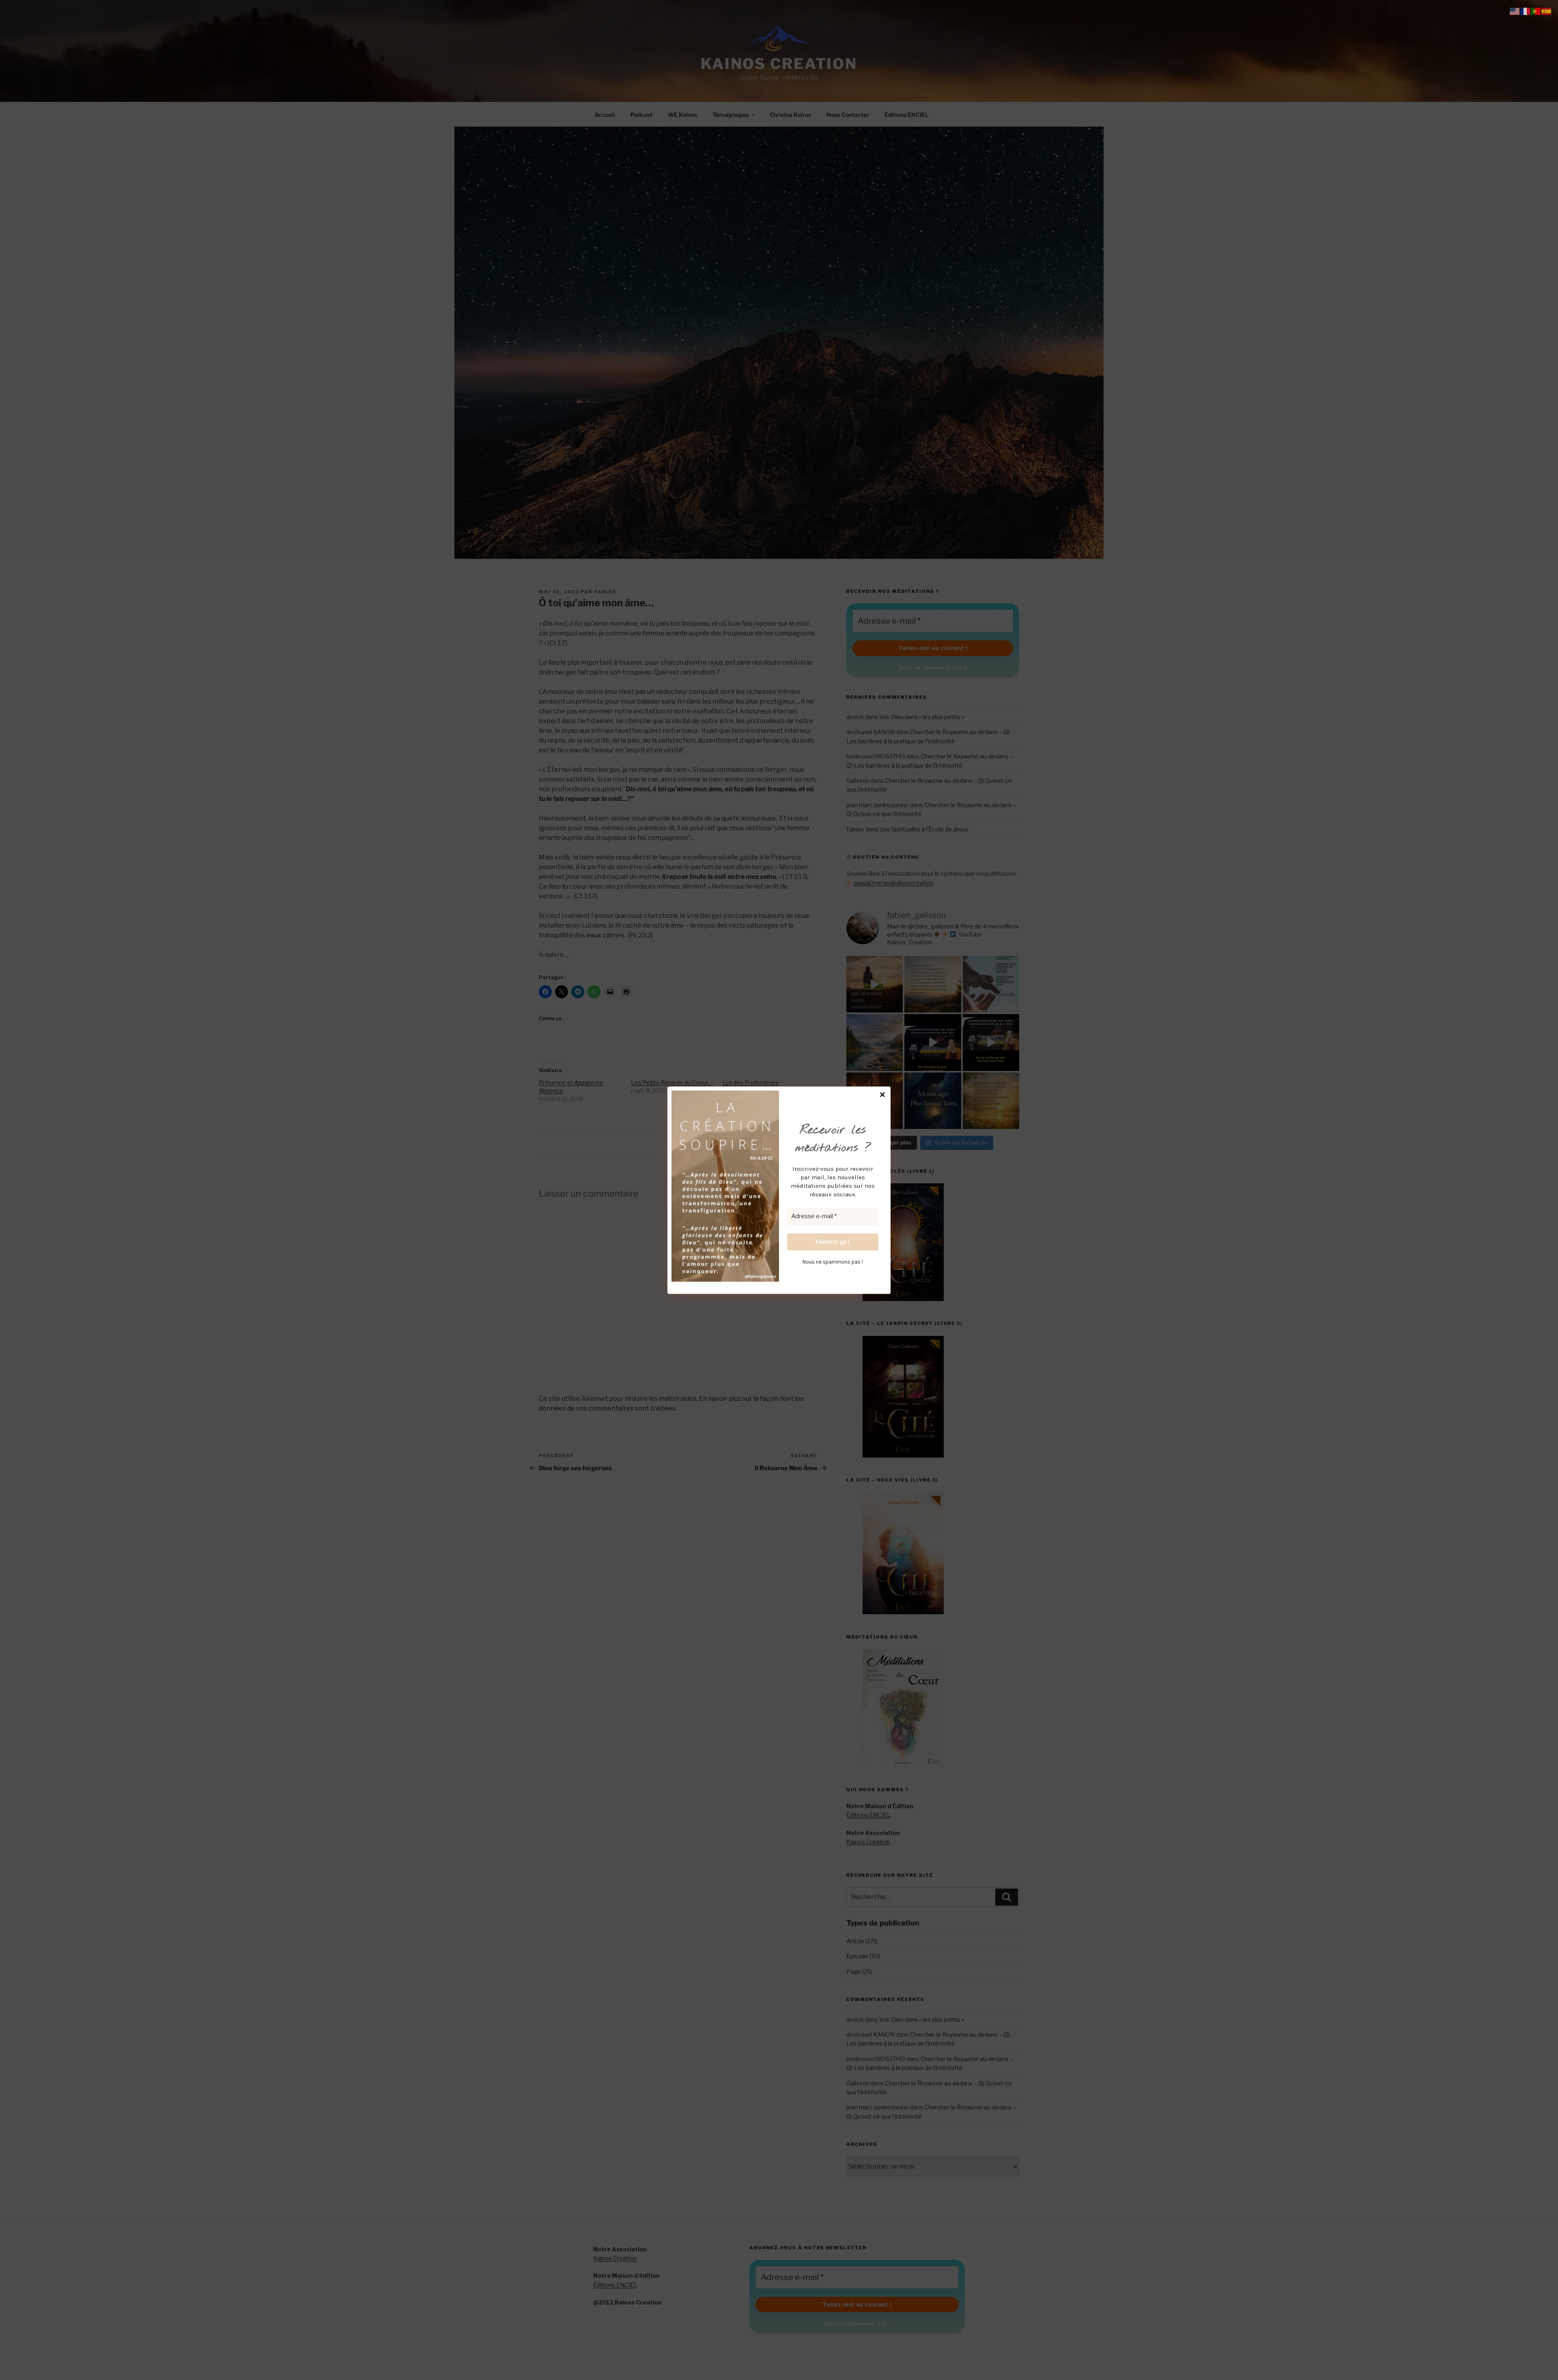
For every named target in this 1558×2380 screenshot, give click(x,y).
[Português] (1536, 11)
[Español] (1547, 11)
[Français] (1526, 11)
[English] (1515, 11)
